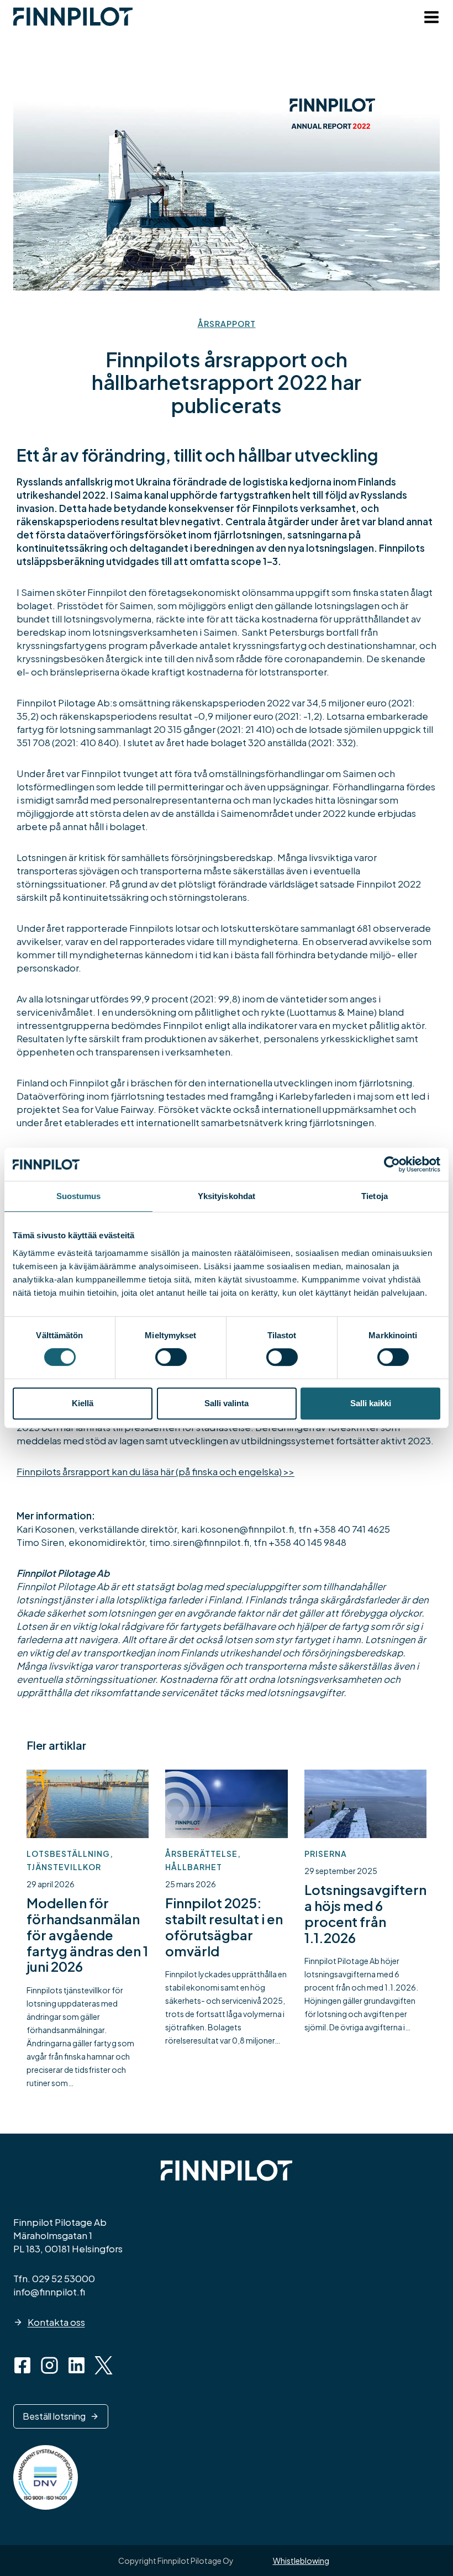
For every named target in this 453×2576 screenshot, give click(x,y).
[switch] (171, 1357)
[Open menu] (429, 19)
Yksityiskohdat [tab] (227, 1196)
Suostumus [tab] (79, 1196)
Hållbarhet (194, 1867)
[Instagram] (49, 2365)
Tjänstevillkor (64, 1867)
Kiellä (83, 1403)
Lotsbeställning (68, 1854)
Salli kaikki (371, 1403)
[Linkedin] (77, 2365)
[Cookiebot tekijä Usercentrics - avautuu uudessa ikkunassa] (392, 1164)
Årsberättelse (201, 1854)
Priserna (326, 1854)
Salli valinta (227, 1403)
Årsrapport (227, 324)
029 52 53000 (64, 2278)
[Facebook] (22, 2365)
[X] (104, 2365)
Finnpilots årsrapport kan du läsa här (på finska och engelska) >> (156, 1471)
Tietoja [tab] (375, 1196)
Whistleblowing (301, 2561)
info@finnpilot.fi (49, 2292)
